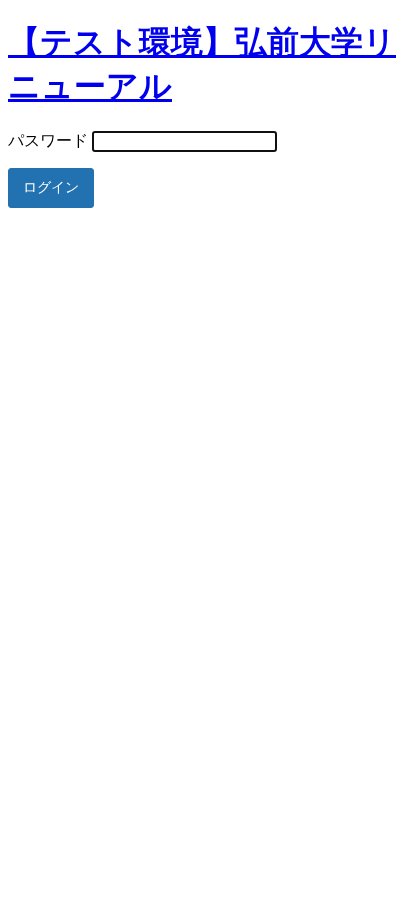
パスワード (48, 140)
